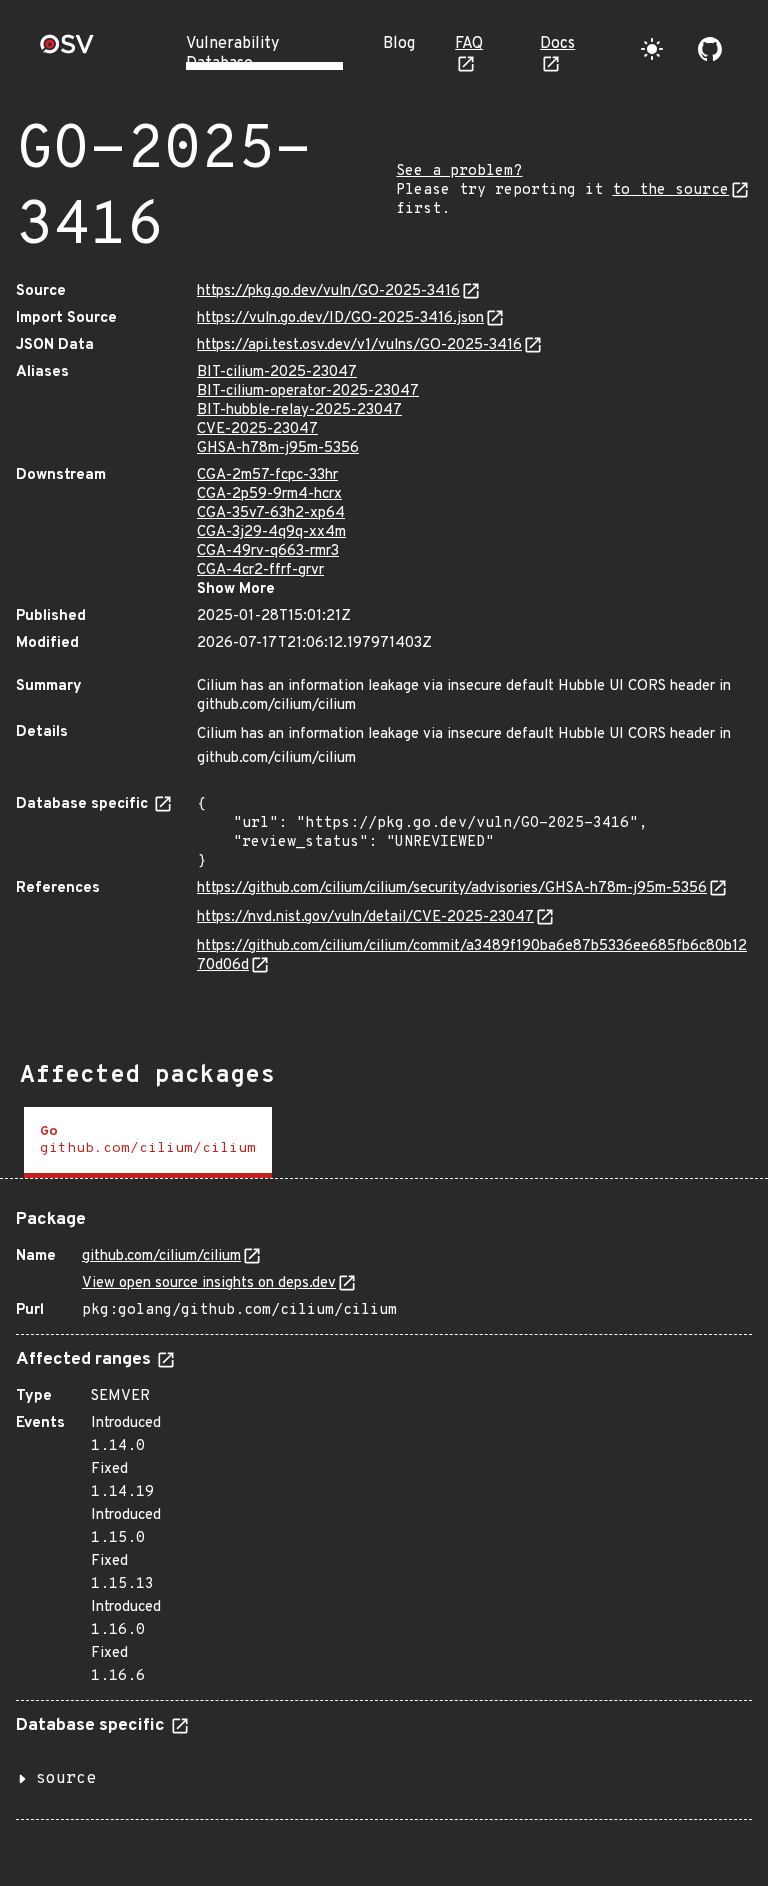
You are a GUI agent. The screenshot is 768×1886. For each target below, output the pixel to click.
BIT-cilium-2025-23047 (277, 372)
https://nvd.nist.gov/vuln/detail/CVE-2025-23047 (365, 917)
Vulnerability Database (232, 54)
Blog (399, 44)
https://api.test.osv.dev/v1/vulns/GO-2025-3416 (359, 345)
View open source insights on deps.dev (209, 1283)
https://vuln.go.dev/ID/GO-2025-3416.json (340, 318)
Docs (557, 44)
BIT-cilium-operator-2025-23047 (308, 391)
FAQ (469, 44)
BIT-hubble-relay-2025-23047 (299, 410)
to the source (670, 190)
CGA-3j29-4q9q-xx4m (271, 532)
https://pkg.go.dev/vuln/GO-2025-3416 (328, 291)
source (66, 1779)
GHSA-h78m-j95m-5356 (278, 448)
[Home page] (67, 50)
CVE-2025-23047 (257, 429)
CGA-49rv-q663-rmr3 (268, 551)
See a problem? (459, 171)
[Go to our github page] (710, 49)
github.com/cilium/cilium (161, 1256)
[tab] (148, 1142)
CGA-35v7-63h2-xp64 (271, 513)
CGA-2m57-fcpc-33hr (267, 475)
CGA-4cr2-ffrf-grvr (260, 570)
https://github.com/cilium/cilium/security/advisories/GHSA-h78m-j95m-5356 (452, 888)
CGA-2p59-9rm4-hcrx (269, 494)
